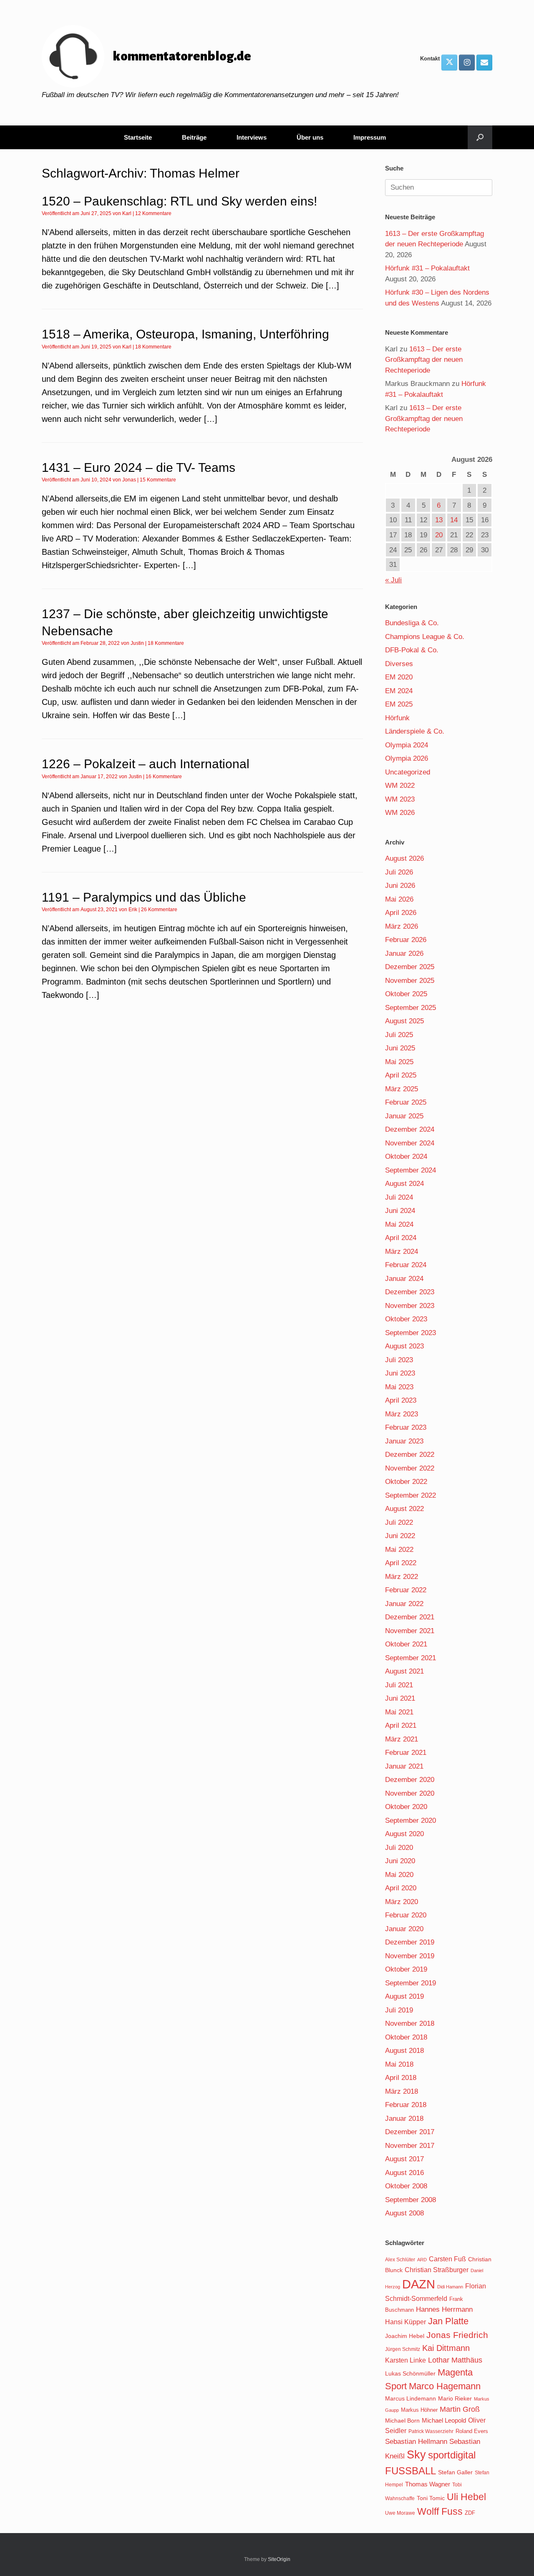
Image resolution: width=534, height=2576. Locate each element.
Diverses (399, 664)
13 (439, 520)
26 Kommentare (159, 910)
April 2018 (401, 2078)
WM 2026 (400, 813)
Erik (133, 910)
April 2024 (401, 1238)
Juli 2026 (399, 872)
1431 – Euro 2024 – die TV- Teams (139, 467)
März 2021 (402, 1739)
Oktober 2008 (406, 2186)
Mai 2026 (399, 899)
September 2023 (411, 1333)
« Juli (393, 580)
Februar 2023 (406, 1427)
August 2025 (404, 1021)
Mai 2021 (399, 1712)
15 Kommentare (158, 480)
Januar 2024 (404, 1279)
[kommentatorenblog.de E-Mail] (484, 63)
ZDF (470, 2513)
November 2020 (410, 1793)
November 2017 (410, 2146)
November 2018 (410, 2023)
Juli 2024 (399, 1197)
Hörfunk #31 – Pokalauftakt (427, 268)
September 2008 (411, 2200)
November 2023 (410, 1306)
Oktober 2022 (406, 1482)
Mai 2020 (399, 1875)
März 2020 (402, 1902)
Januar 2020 (404, 1929)
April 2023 (401, 1400)
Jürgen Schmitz (403, 2349)
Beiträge (194, 137)
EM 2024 (399, 691)
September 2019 (411, 1983)
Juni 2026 (400, 886)
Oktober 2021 (406, 1644)
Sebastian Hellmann (416, 2442)
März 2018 (402, 2091)
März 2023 (402, 1414)
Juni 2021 (400, 1698)
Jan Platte (448, 2321)
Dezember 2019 (410, 1942)
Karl (127, 213)
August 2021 (404, 1671)
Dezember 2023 (410, 1292)
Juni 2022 (400, 1536)
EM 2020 (399, 677)
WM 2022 (400, 786)
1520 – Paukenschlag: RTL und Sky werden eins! (179, 201)
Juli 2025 (399, 1035)
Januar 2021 (404, 1766)
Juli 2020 (399, 1848)
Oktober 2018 (406, 2037)
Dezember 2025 (410, 967)
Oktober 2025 (406, 994)
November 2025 (410, 981)
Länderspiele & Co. (415, 731)
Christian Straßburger (437, 2270)
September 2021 (411, 1658)
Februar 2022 (406, 1590)
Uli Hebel (466, 2497)
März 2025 (402, 1089)
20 (439, 535)
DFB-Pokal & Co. (412, 650)
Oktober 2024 (406, 1156)
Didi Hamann (450, 2287)
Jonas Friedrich (457, 2335)
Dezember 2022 (410, 1455)
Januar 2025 (404, 1116)
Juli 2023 (399, 1360)
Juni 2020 (400, 1861)
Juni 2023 (400, 1373)
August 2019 (404, 1996)
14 (454, 520)
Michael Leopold (444, 2421)
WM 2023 (400, 799)
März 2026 (402, 926)
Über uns (310, 137)
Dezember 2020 (410, 1780)
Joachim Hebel (405, 2336)
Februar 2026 (406, 940)
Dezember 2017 (410, 2132)
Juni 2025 (400, 1048)
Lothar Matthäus (455, 2360)
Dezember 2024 (410, 1129)
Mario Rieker (455, 2399)
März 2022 (402, 1577)
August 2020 (404, 1834)
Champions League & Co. (425, 637)
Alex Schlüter (400, 2260)
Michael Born (402, 2421)
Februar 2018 (406, 2105)
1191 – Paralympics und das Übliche (144, 897)
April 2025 (401, 1075)
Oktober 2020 (406, 1807)
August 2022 (404, 1509)
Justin (137, 643)
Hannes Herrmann (444, 2309)
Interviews (252, 137)
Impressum (370, 137)
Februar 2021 (406, 1753)
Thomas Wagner (428, 2484)
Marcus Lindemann (411, 2398)
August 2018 (404, 2051)
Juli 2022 (399, 1522)
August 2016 (404, 2173)
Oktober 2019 (406, 1969)
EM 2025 (399, 704)
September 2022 (411, 1495)
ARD (422, 2260)
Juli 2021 (399, 1685)
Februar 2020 (406, 1915)
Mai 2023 (399, 1387)
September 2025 (411, 1008)
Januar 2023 (404, 1441)
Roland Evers (472, 2431)
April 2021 (401, 1725)
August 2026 (404, 858)
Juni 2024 (400, 1211)
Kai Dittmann (446, 2348)
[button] (480, 137)
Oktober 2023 (406, 1319)
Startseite (138, 137)
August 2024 (404, 1184)
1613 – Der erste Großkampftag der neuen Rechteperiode (424, 360)
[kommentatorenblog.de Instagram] (467, 63)
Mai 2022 (399, 1550)
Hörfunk (397, 718)
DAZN (419, 2284)
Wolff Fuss (440, 2511)
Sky (416, 2455)
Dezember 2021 (410, 1617)
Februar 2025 (406, 1102)
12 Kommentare (153, 213)
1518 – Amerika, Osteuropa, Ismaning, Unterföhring (185, 334)
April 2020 (401, 1888)
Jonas (129, 480)
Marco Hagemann (445, 2386)
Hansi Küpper (406, 2322)
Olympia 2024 (407, 745)
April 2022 (401, 1563)
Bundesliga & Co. (412, 623)
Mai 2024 (399, 1224)
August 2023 (404, 1346)
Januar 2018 (404, 2119)
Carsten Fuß (447, 2259)
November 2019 (410, 1956)
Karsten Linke (406, 2360)
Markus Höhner (419, 2410)
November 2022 (410, 1468)
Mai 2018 (399, 2064)
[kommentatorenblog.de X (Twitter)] (449, 63)
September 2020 (411, 1820)
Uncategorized (408, 772)
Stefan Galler (455, 2472)
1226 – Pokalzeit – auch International (146, 764)
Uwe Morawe (400, 2513)
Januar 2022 (404, 1604)
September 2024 (411, 1170)
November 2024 (410, 1143)
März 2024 (402, 1252)
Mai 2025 (399, 1062)
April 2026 (401, 913)
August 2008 (404, 2213)
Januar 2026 (404, 953)
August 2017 (404, 2159)
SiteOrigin (279, 2559)
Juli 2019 (399, 2010)
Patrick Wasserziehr (431, 2431)
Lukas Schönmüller (410, 2373)
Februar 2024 (406, 1265)
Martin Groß (460, 2409)
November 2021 (410, 1631)
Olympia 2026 (407, 758)
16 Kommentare (164, 777)
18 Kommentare (153, 347)
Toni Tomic (431, 2498)
